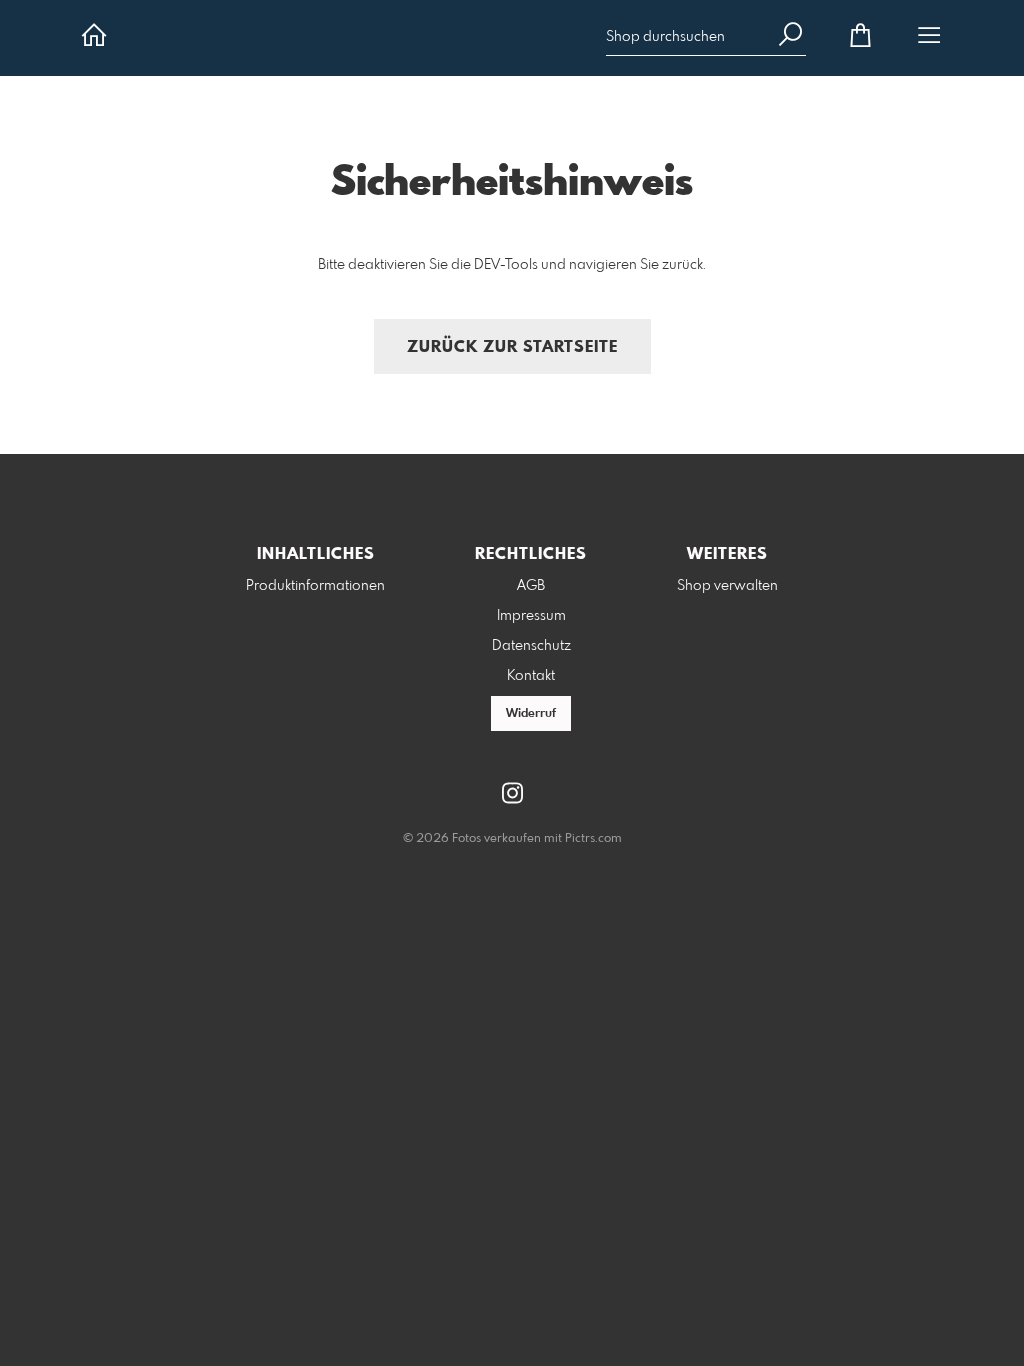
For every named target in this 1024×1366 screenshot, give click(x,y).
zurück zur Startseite (512, 347)
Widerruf (531, 714)
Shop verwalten (727, 586)
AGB (531, 586)
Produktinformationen (315, 586)
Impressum (531, 616)
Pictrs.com (593, 839)
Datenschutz (531, 646)
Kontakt (531, 676)
